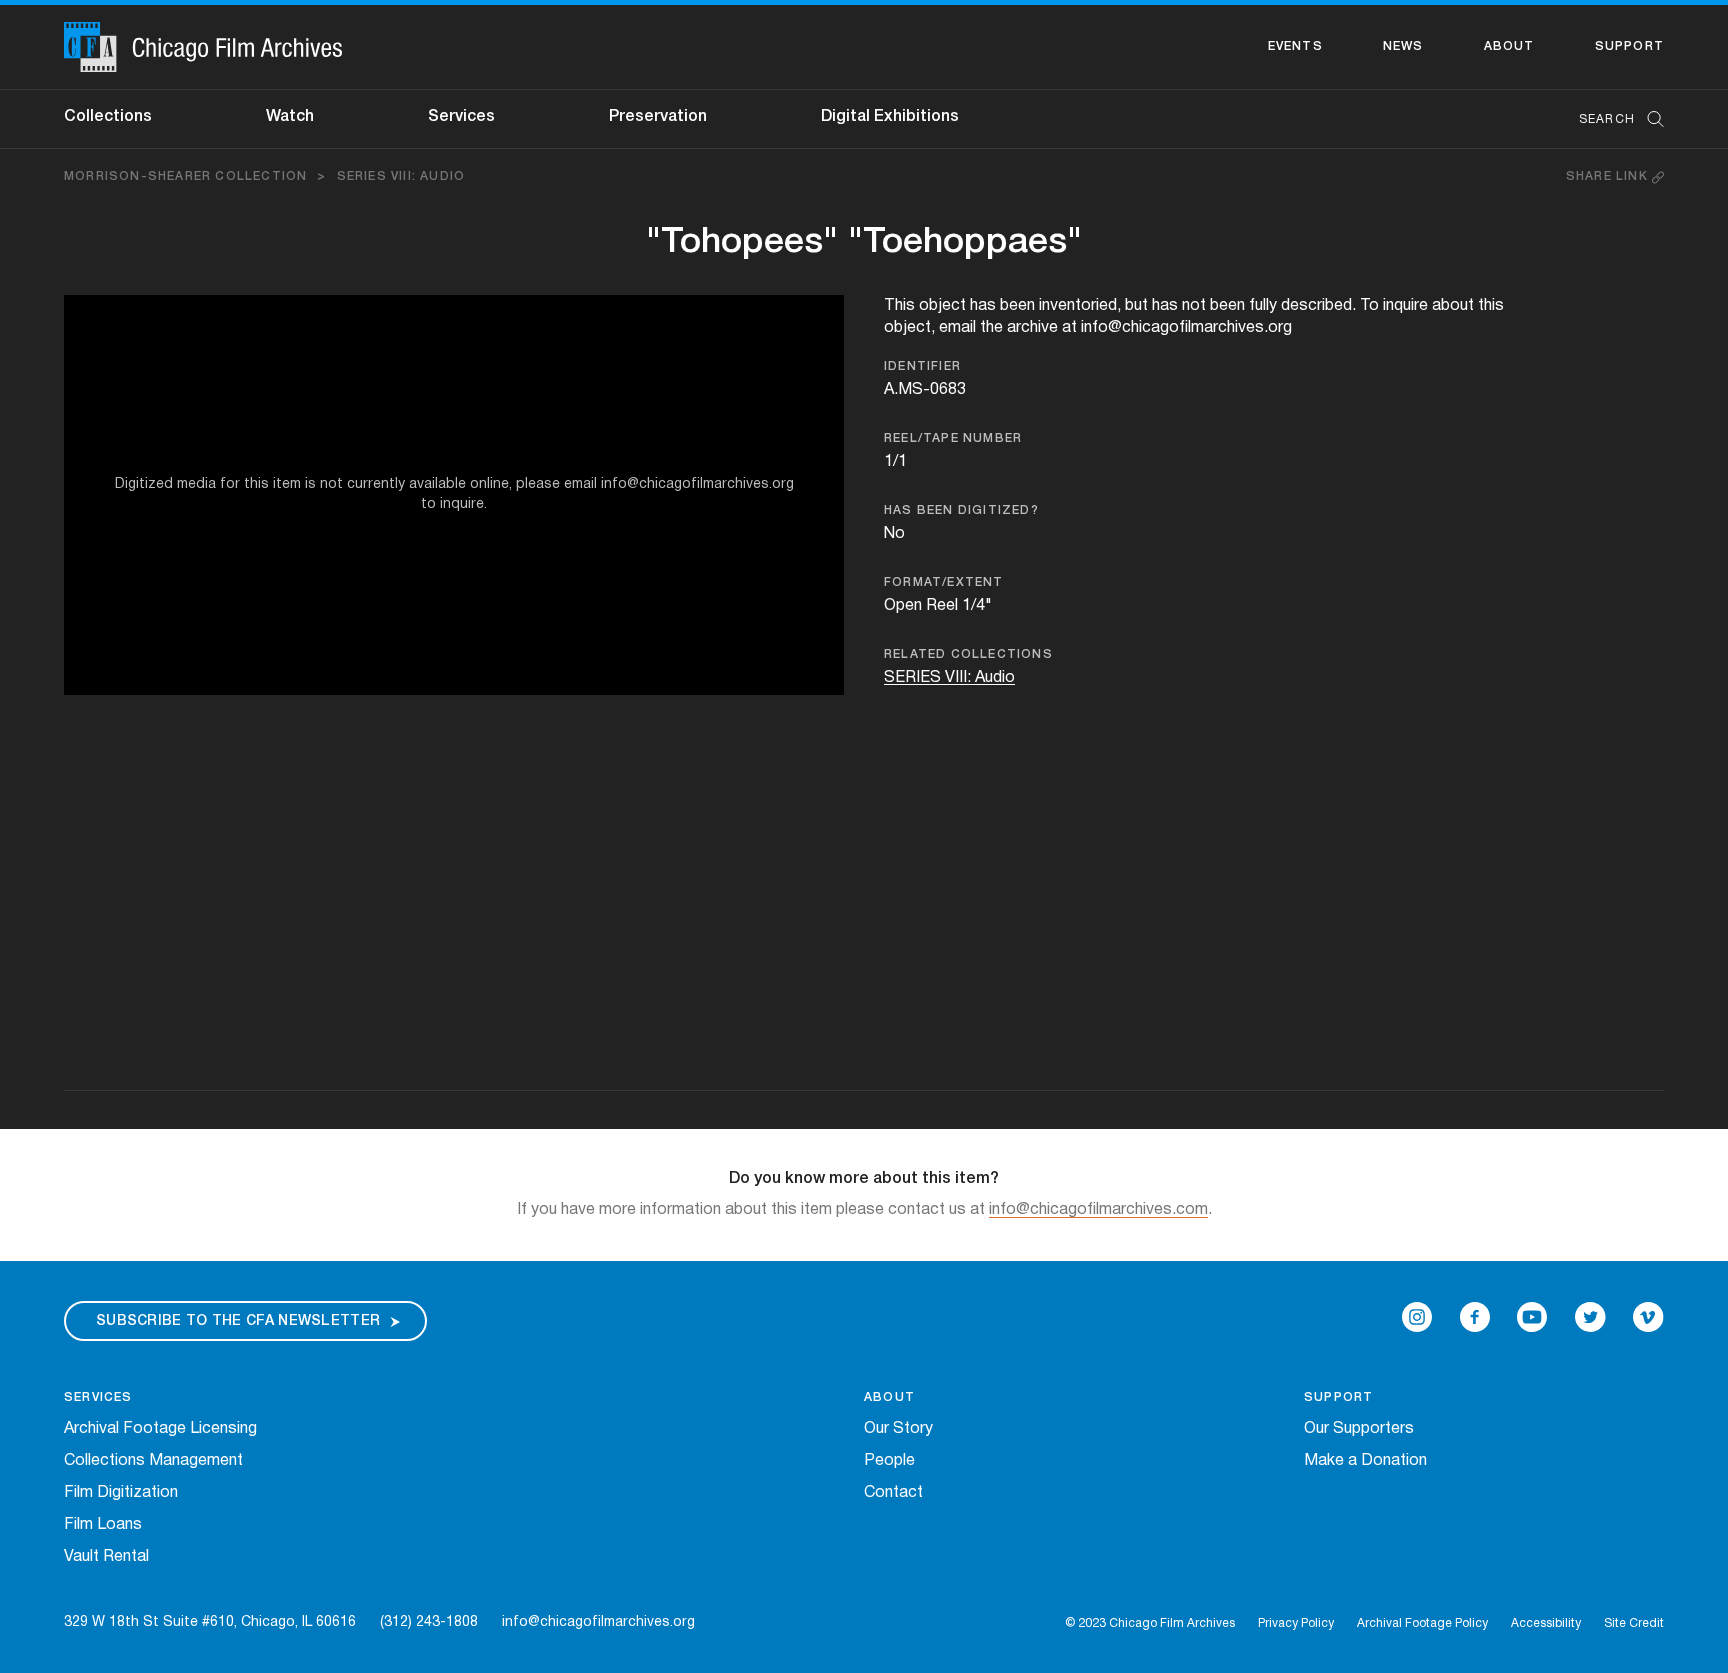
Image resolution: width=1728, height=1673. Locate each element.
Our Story (898, 1429)
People (889, 1461)
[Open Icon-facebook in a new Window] (1475, 1317)
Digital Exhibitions (890, 117)
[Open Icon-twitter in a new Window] (1590, 1317)
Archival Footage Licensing (160, 1429)
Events (1295, 46)
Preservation (658, 117)
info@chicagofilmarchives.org (598, 1622)
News (1403, 46)
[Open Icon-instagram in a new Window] (1417, 1317)
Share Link (1609, 176)
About (1509, 46)
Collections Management (153, 1461)
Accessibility (1546, 1623)
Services (461, 117)
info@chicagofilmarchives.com (1098, 1210)
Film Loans (103, 1525)
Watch (290, 117)
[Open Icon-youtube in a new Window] (1532, 1317)
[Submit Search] (1649, 119)
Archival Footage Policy (1422, 1623)
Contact (893, 1493)
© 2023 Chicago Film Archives (1150, 1623)
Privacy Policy (1296, 1623)
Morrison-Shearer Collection (185, 176)
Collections (108, 117)
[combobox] (1611, 119)
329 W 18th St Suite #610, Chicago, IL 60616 (210, 1622)
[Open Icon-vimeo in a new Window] (1648, 1317)
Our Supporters (1359, 1429)
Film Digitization (121, 1493)
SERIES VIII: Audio (401, 176)
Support (1629, 46)
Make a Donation (1365, 1461)
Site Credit (1634, 1623)
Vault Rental (106, 1557)
